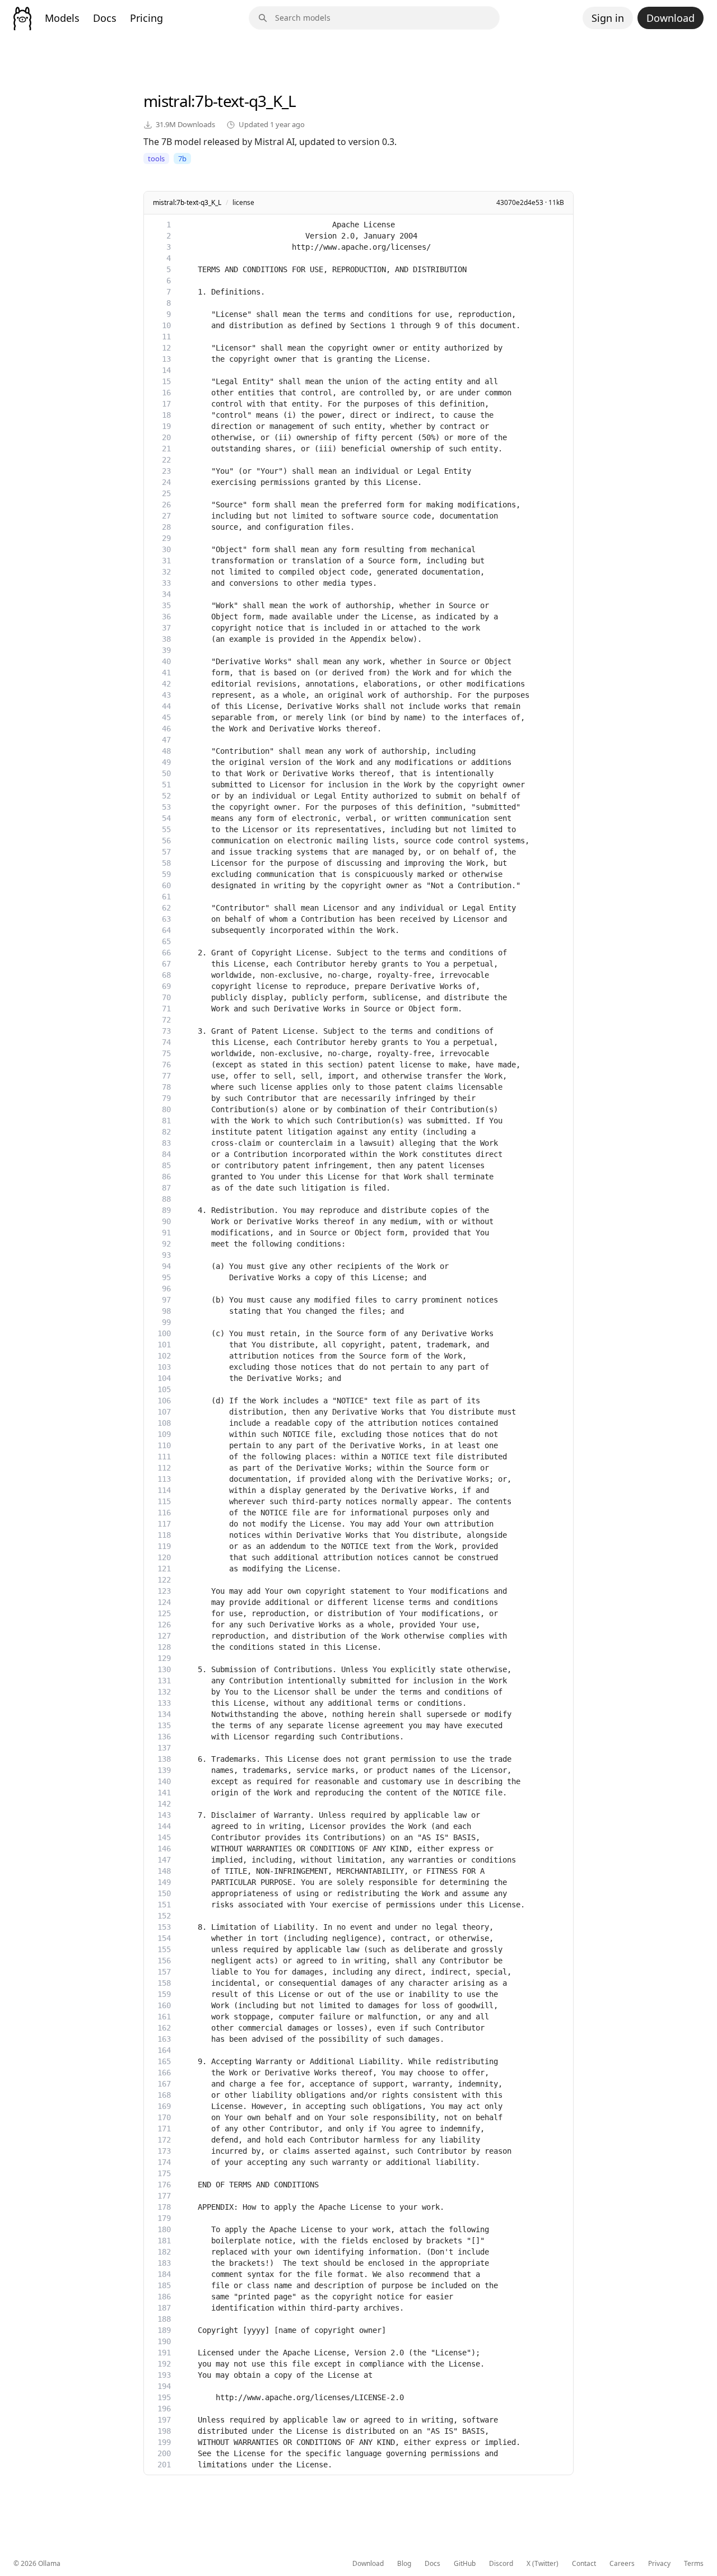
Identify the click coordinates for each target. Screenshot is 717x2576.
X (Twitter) (543, 2564)
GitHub (465, 2564)
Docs (105, 18)
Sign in (608, 18)
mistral (167, 101)
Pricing (146, 18)
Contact (584, 2564)
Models (62, 18)
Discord (501, 2564)
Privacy (659, 2564)
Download (671, 18)
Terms (694, 2564)
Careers (622, 2564)
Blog (404, 2564)
